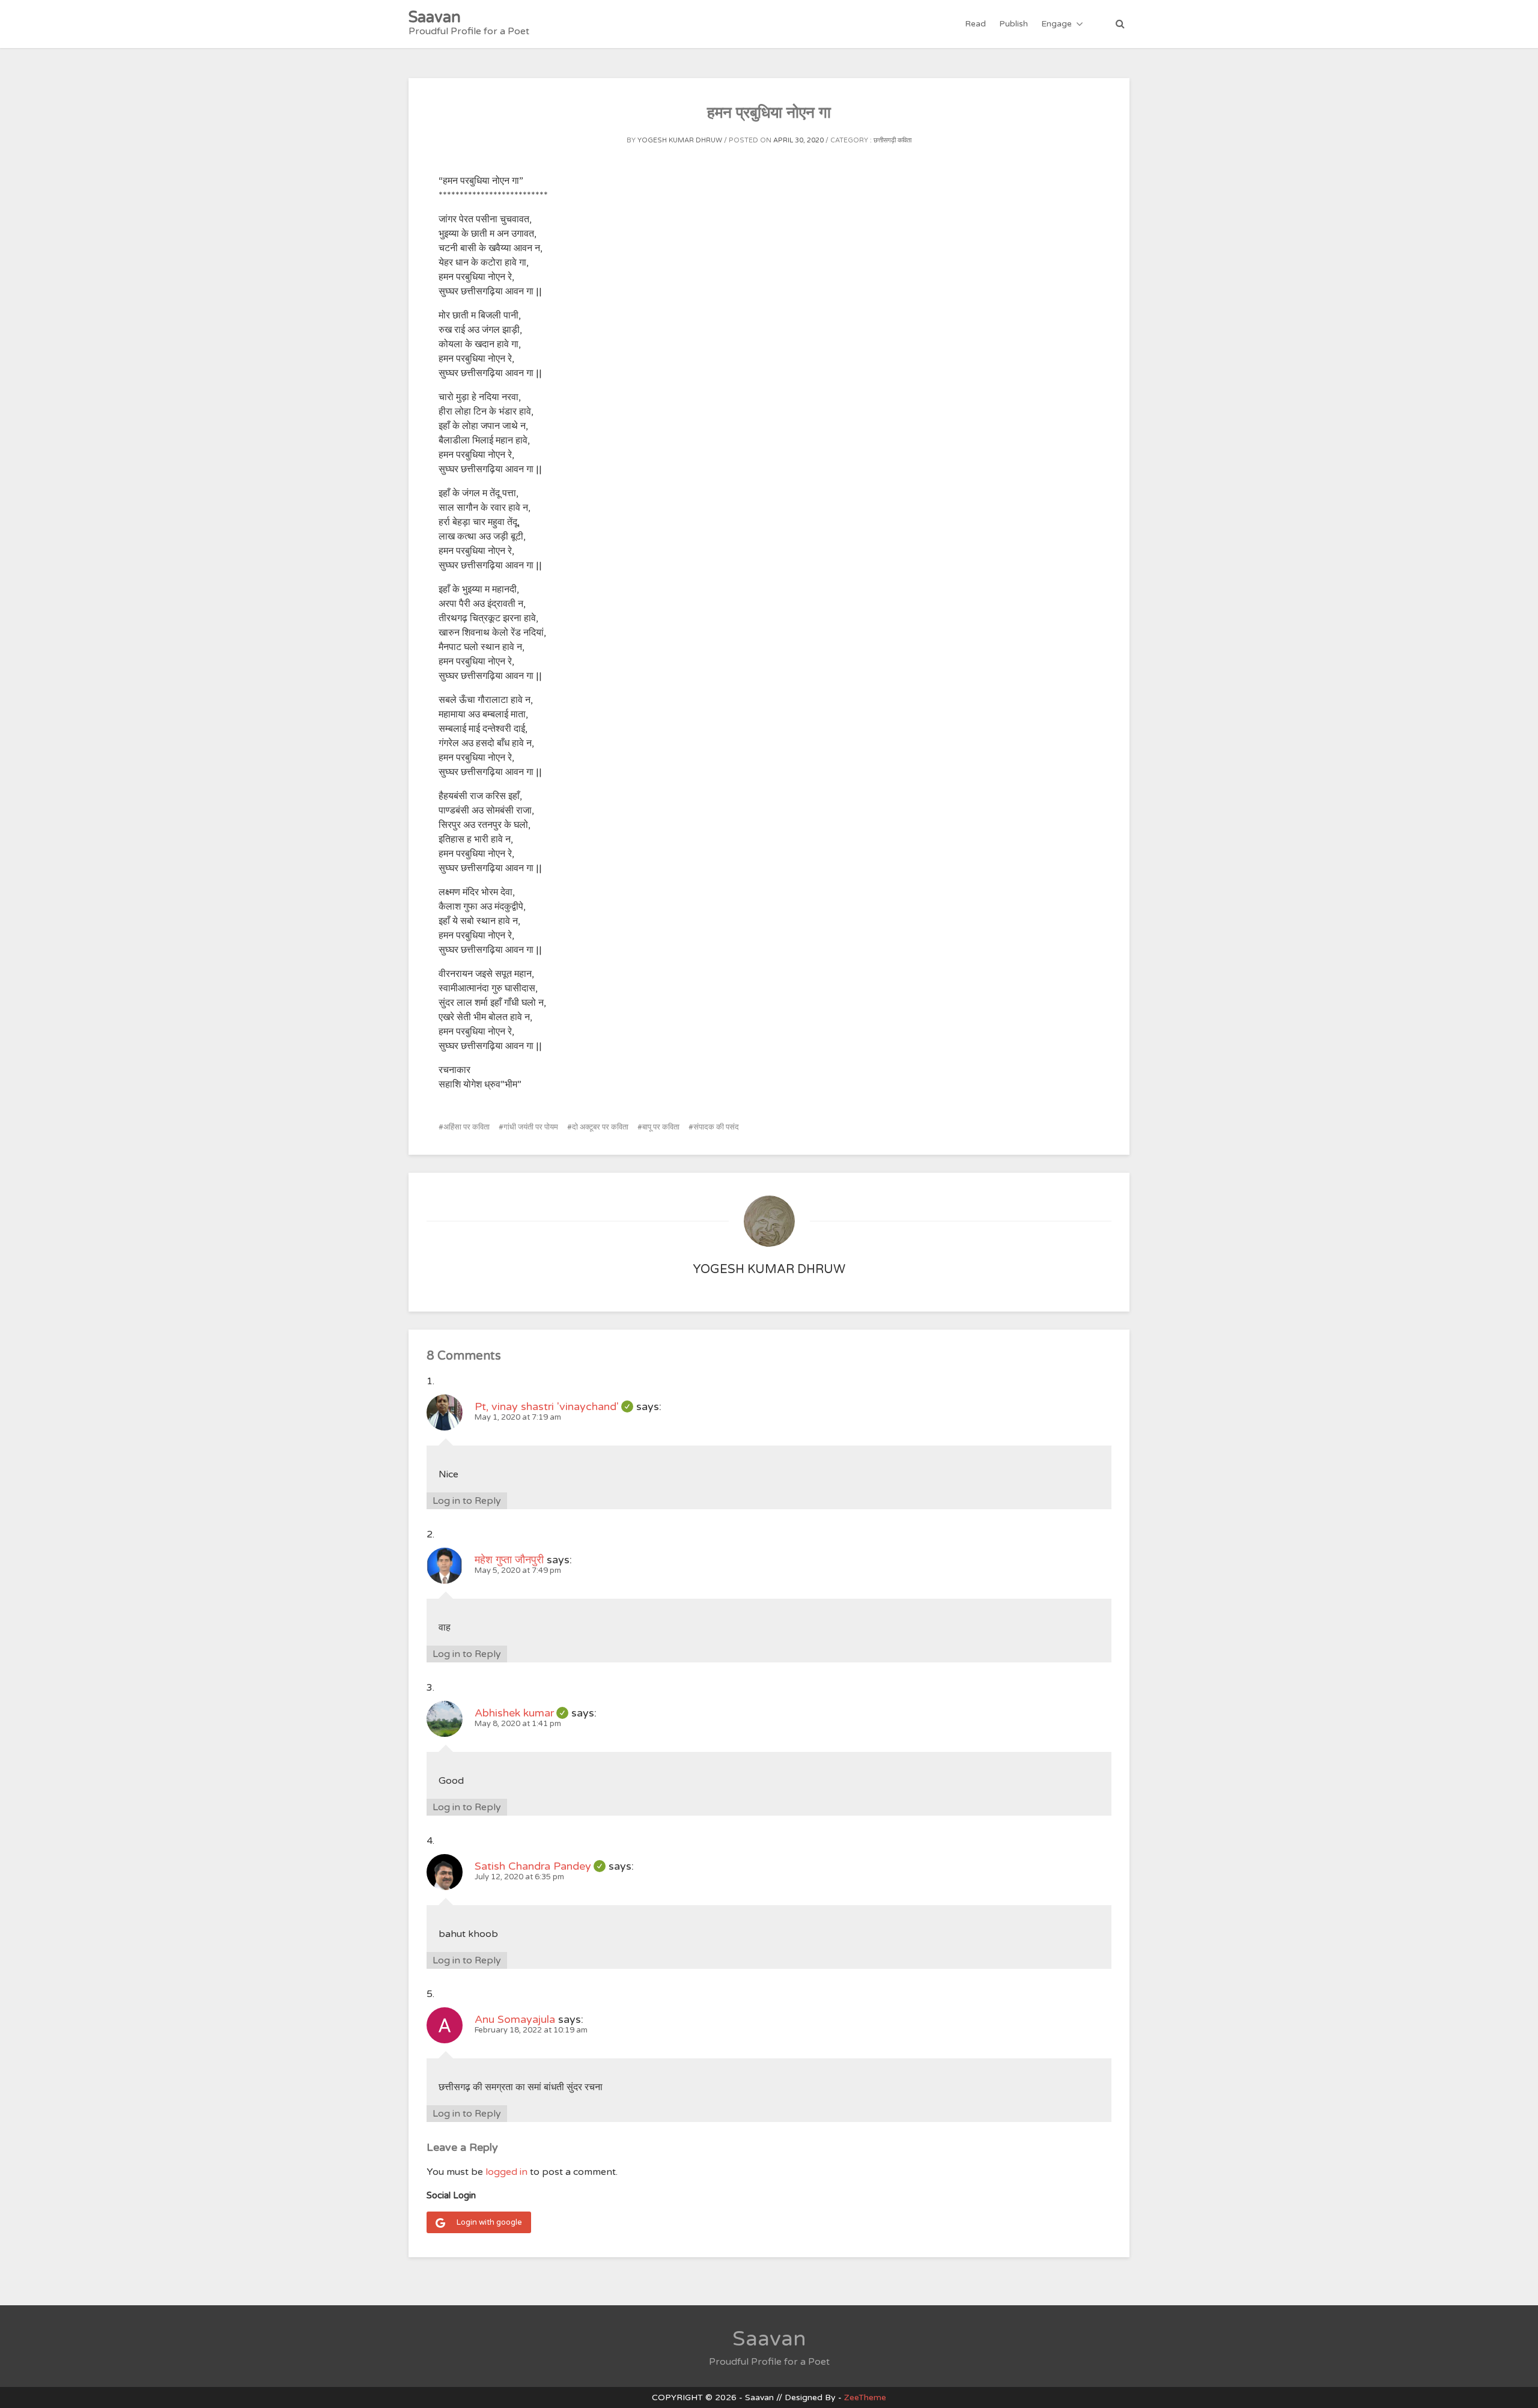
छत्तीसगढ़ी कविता (892, 140)
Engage (1056, 24)
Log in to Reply (467, 1501)
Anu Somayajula (515, 2019)
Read (975, 24)
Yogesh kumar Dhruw (680, 140)
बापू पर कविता (661, 1127)
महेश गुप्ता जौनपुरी (509, 1560)
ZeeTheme (865, 2397)
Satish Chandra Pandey (540, 1866)
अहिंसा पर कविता (467, 1127)
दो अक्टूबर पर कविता (600, 1127)
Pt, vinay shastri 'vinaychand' (554, 1406)
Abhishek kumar (521, 1713)
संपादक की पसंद (716, 1127)
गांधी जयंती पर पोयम (531, 1127)
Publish (1014, 24)
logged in (506, 2172)
